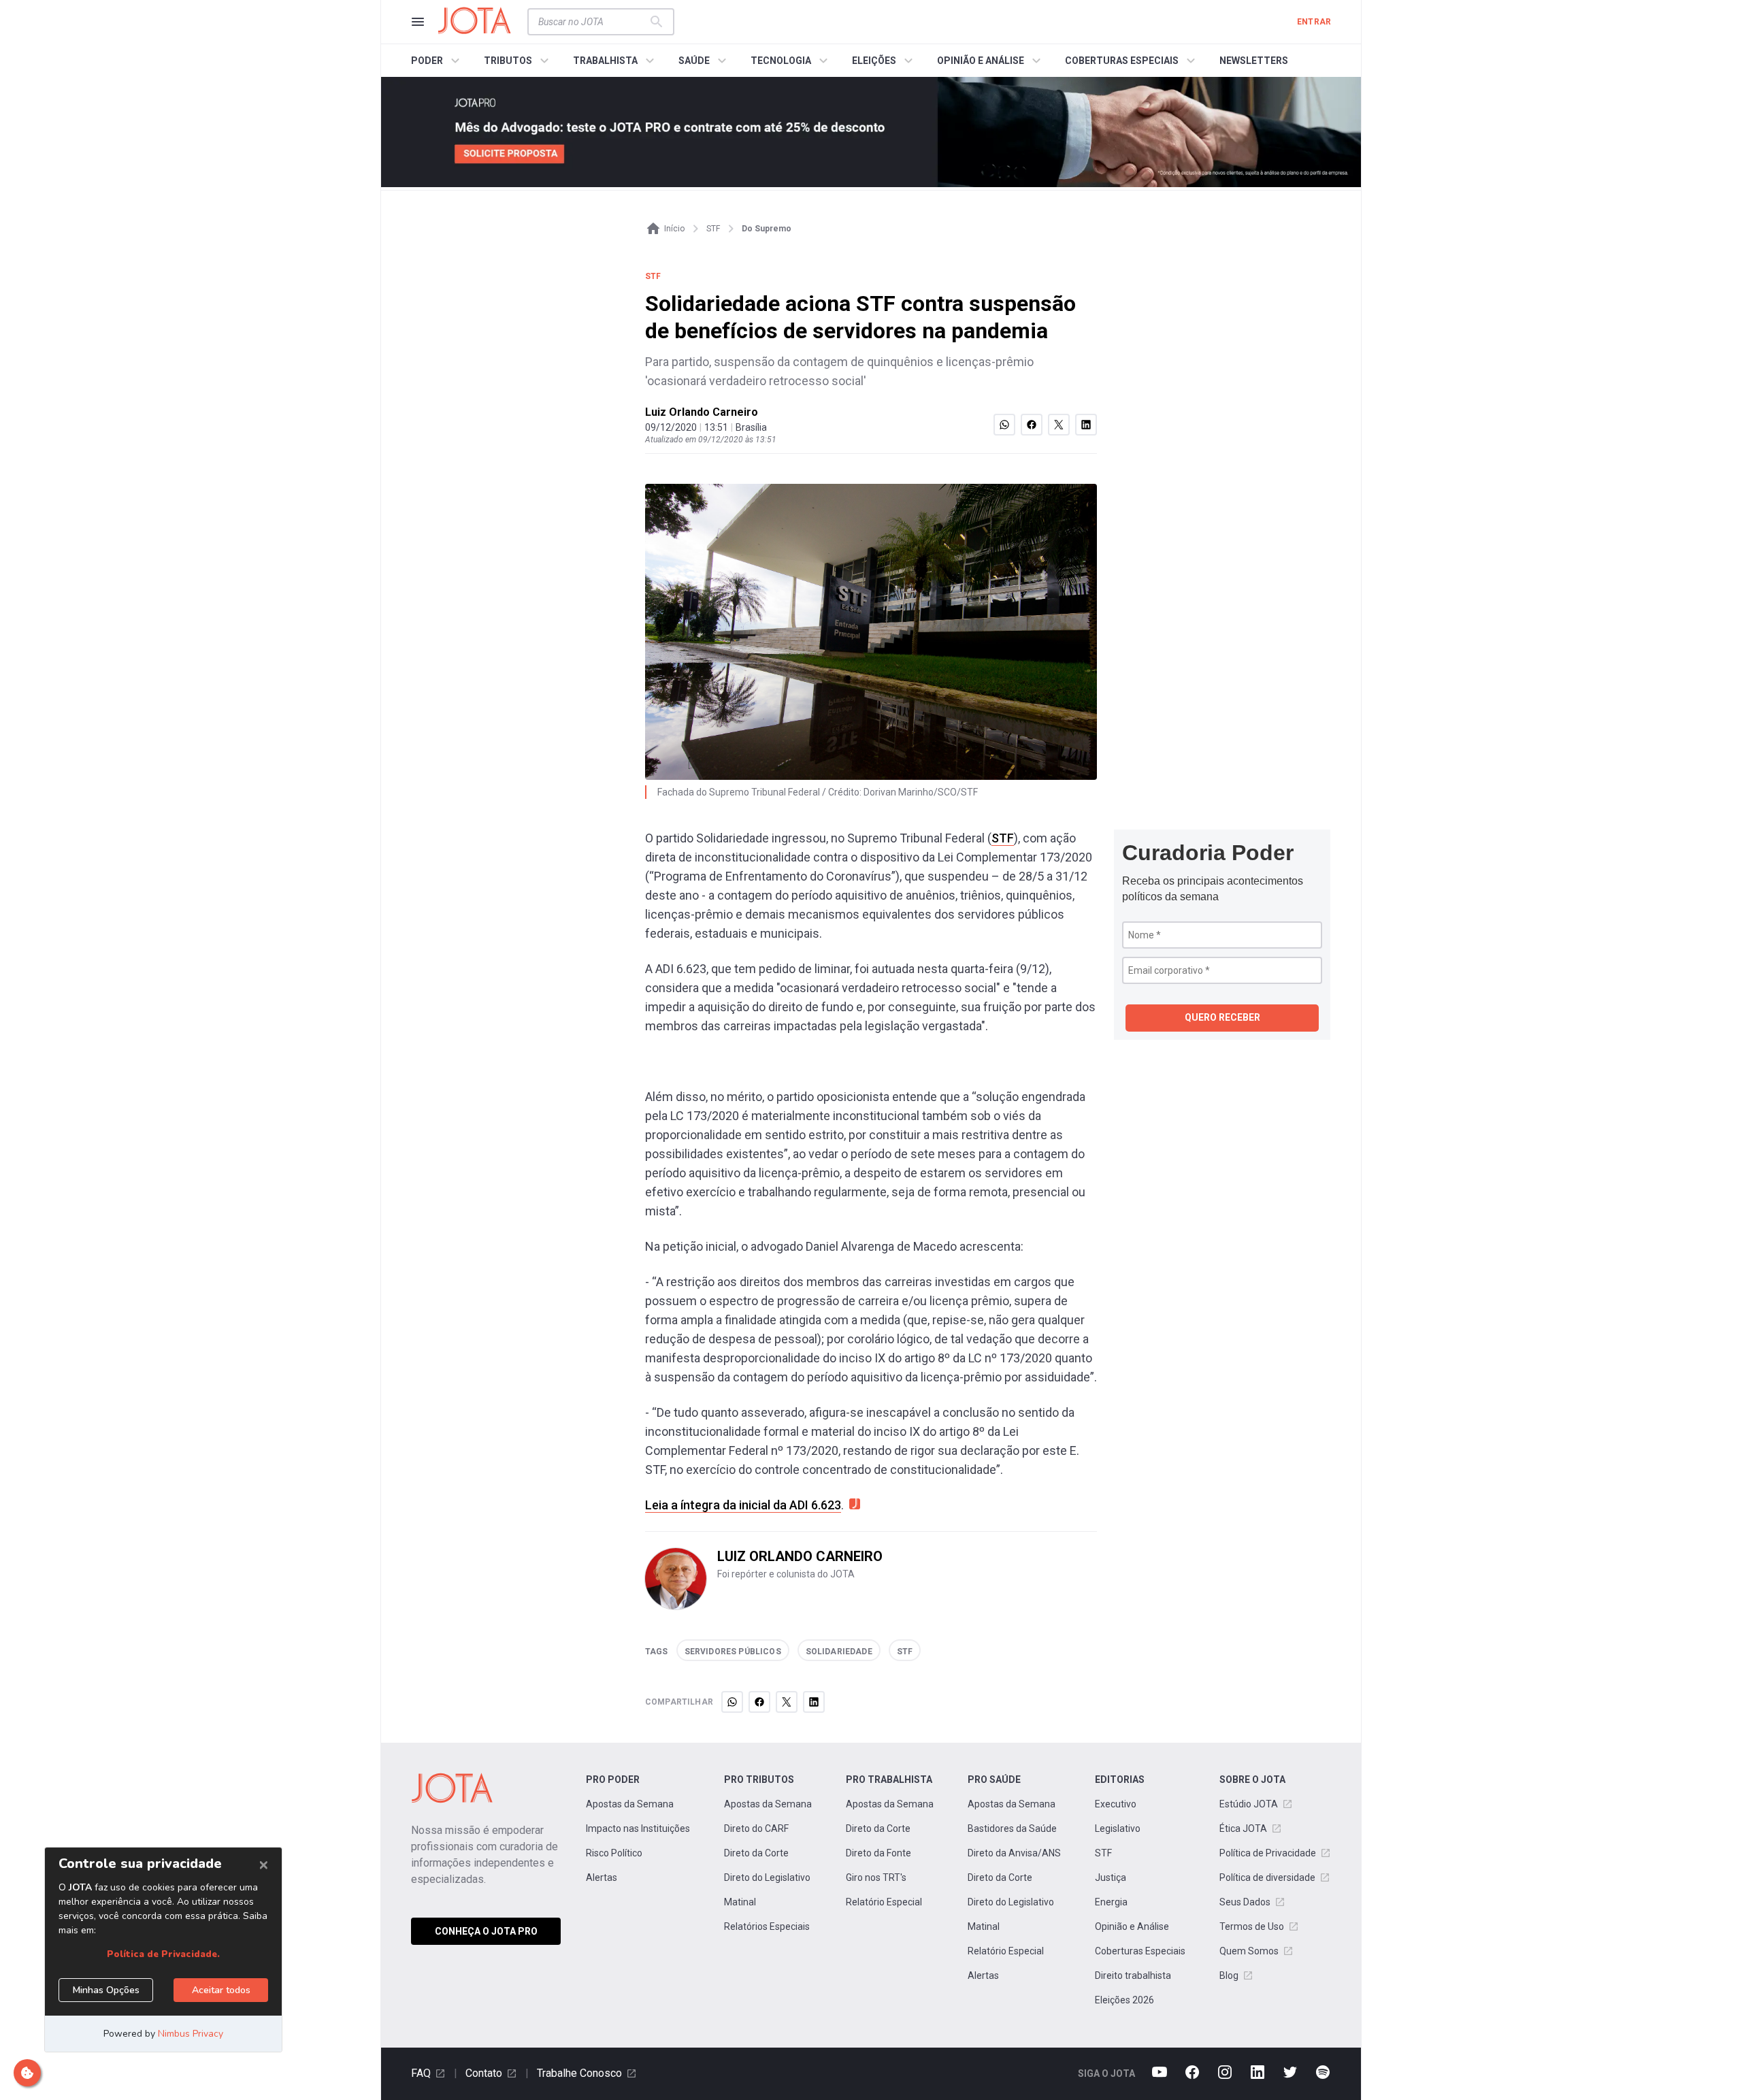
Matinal (740, 1902)
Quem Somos (1249, 1951)
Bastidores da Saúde (1012, 1828)
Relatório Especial (884, 1902)
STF (1003, 838)
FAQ (421, 2073)
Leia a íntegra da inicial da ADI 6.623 (743, 1505)
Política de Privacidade (1268, 1853)
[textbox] (593, 22)
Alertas (602, 1877)
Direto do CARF (756, 1828)
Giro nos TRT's (876, 1877)
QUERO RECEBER (1222, 1017)
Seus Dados (1245, 1902)
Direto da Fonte (878, 1853)
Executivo (1116, 1804)
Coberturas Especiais (1140, 1951)
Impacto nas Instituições (638, 1828)
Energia (1111, 1902)
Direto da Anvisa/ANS (1014, 1853)
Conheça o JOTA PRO (486, 1931)
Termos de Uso (1252, 1926)
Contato (484, 2073)
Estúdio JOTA (1249, 1804)
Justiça (1111, 1877)
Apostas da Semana (630, 1804)
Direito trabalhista (1133, 1975)
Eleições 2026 (1124, 2000)
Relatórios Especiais (767, 1926)
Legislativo (1118, 1828)
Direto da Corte (756, 1853)
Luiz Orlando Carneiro (702, 412)
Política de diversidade (1267, 1877)
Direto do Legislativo (767, 1877)
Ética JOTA (1243, 1828)
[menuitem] (437, 61)
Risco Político (614, 1853)
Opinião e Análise (1132, 1926)
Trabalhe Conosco (579, 2073)
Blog (1229, 1975)
